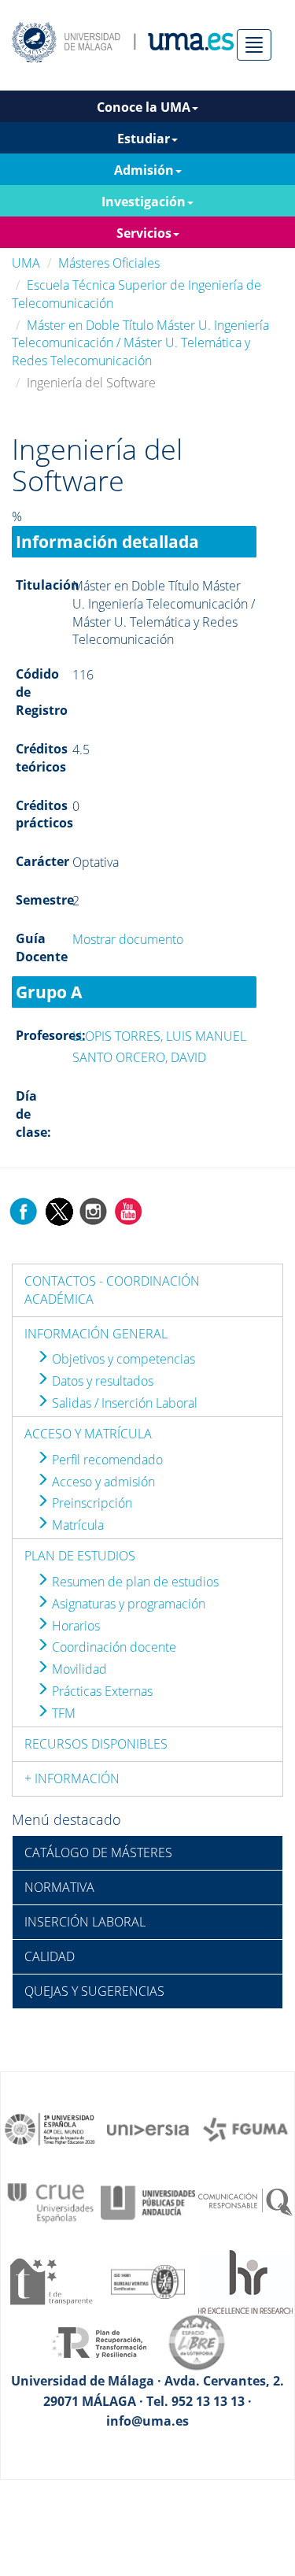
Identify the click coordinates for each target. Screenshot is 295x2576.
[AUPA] (148, 2201)
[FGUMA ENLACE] (245, 2128)
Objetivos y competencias (122, 1359)
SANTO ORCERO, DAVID (139, 1057)
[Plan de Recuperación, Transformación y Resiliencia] (99, 2341)
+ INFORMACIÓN (72, 1778)
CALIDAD (50, 1956)
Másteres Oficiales (109, 263)
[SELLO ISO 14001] (148, 2281)
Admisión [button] (144, 170)
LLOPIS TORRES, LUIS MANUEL (159, 1036)
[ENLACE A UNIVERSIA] (148, 2128)
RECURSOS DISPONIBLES (96, 1744)
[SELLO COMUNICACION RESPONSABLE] (245, 2201)
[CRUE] (50, 2201)
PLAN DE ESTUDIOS (80, 1556)
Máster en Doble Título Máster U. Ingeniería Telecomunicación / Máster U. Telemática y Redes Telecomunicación (140, 343)
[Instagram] (94, 1210)
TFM (62, 1713)
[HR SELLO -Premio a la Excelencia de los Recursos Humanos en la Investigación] (245, 2281)
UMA (26, 263)
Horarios (74, 1626)
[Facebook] (24, 1210)
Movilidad (78, 1669)
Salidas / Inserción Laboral (123, 1403)
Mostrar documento (128, 939)
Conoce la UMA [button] (144, 107)
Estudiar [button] (144, 139)
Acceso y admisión (102, 1482)
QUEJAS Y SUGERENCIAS (94, 1991)
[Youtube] (128, 1210)
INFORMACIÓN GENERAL (96, 1334)
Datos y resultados (101, 1381)
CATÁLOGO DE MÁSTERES (98, 1852)
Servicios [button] (144, 233)
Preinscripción (90, 1503)
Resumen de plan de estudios (134, 1582)
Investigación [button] (144, 202)
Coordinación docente (112, 1647)
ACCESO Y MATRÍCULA (88, 1434)
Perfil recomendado (106, 1460)
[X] (59, 1210)
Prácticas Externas (101, 1691)
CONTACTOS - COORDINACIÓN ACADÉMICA (112, 1290)
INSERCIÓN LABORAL (85, 1922)
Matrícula (76, 1525)
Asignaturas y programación (127, 1604)
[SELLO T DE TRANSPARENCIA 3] (50, 2281)
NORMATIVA (59, 1887)
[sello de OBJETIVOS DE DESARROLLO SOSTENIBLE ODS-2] (50, 2128)
